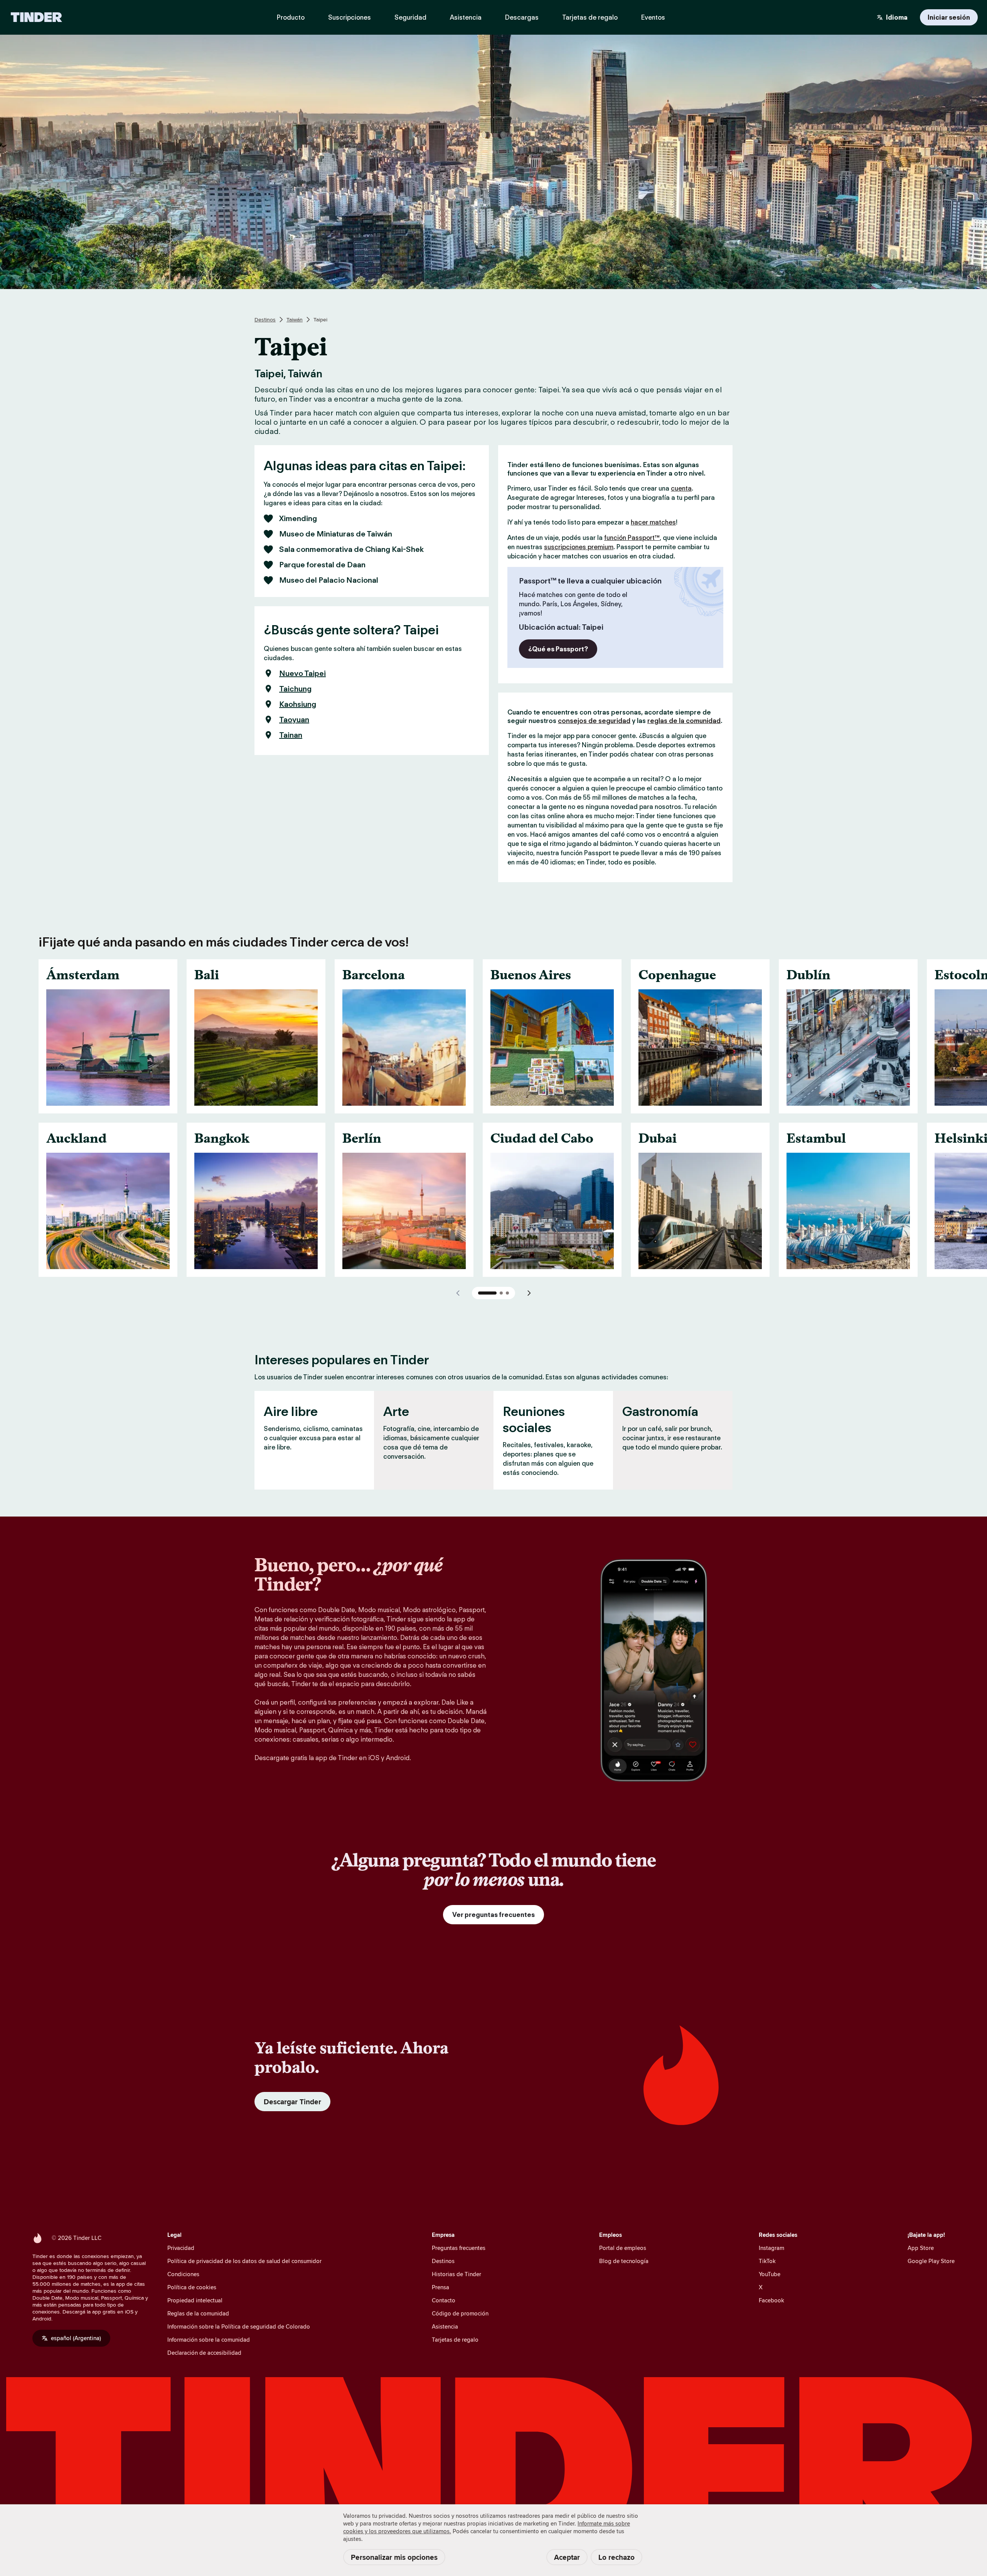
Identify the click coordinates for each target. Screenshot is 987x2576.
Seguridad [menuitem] (410, 17)
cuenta (681, 488)
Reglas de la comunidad (198, 2313)
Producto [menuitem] (291, 17)
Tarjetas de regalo (455, 2340)
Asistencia (445, 2326)
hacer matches (653, 522)
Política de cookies (192, 2287)
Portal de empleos (623, 2248)
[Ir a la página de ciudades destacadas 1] (487, 1293)
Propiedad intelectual (195, 2300)
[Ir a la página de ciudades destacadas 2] (501, 1293)
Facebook (771, 2300)
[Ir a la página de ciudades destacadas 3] (507, 1293)
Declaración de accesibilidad (204, 2353)
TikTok (767, 2261)
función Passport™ (632, 538)
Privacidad (181, 2248)
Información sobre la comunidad (209, 2340)
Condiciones (183, 2274)
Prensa (440, 2287)
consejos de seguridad (594, 721)
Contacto (444, 2300)
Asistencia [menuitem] (466, 17)
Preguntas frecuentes (459, 2248)
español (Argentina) (76, 2338)
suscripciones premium (579, 547)
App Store (921, 2248)
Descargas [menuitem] (522, 17)
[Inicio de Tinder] (36, 17)
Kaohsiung (298, 704)
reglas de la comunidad (684, 721)
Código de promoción (460, 2313)
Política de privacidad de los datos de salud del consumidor (244, 2261)
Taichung (295, 689)
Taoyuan (294, 720)
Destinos (265, 319)
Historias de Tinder (456, 2274)
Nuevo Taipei (302, 673)
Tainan (291, 735)
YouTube (770, 2274)
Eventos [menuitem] (653, 17)
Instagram (771, 2248)
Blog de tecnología (624, 2261)
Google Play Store (931, 2261)
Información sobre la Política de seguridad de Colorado (239, 2326)
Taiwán (295, 319)
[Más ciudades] (529, 1293)
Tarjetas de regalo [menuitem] (590, 17)
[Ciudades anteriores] (458, 1293)
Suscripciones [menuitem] (349, 17)
